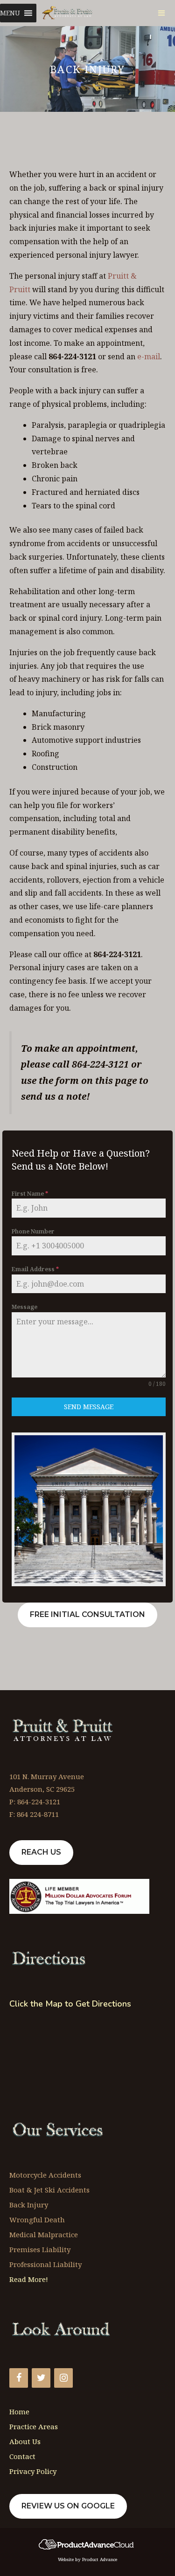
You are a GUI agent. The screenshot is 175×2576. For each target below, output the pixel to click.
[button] (10, 13)
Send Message (89, 1407)
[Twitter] (41, 2378)
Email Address (35, 1269)
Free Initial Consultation (87, 1614)
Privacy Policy (33, 2471)
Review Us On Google (68, 2506)
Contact (22, 2456)
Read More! (29, 2279)
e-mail (149, 356)
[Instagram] (63, 2378)
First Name (30, 1194)
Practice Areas (34, 2426)
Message (24, 1307)
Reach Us (41, 1852)
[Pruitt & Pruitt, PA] (68, 13)
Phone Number (33, 1231)
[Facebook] (19, 2378)
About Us (25, 2441)
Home (19, 2412)
